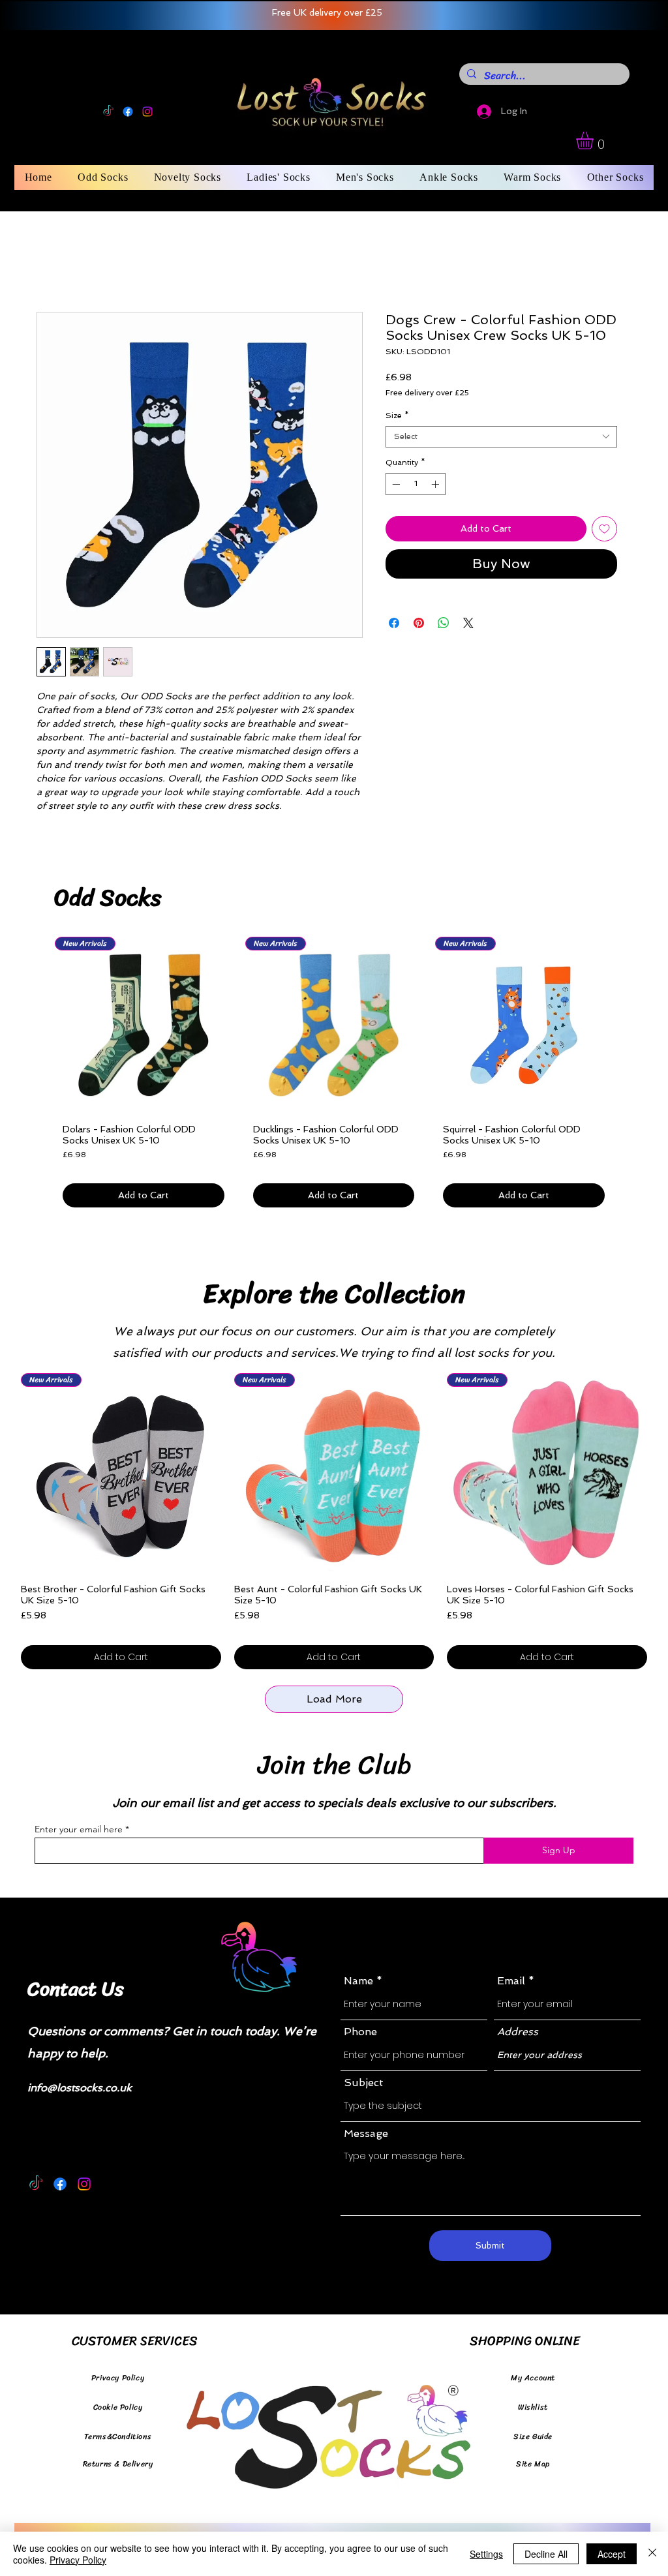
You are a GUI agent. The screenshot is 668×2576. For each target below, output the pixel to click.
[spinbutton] (416, 487)
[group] (334, 1079)
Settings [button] (486, 2554)
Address (518, 2035)
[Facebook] (128, 112)
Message (366, 2136)
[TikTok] (108, 112)
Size (397, 418)
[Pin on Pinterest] (419, 626)
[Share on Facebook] (394, 626)
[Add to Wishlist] (604, 531)
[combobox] (501, 439)
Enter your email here (79, 1832)
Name (358, 1984)
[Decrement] (395, 487)
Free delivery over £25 (427, 395)
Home (52, 267)
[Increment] (436, 487)
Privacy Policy (78, 2560)
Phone (360, 2035)
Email (511, 1984)
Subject (364, 2085)
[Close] (652, 2554)
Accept (612, 2554)
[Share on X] (468, 626)
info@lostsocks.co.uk (80, 2090)
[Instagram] (147, 112)
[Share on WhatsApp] (444, 626)
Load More (334, 1702)
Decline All (546, 2554)
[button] (595, 141)
